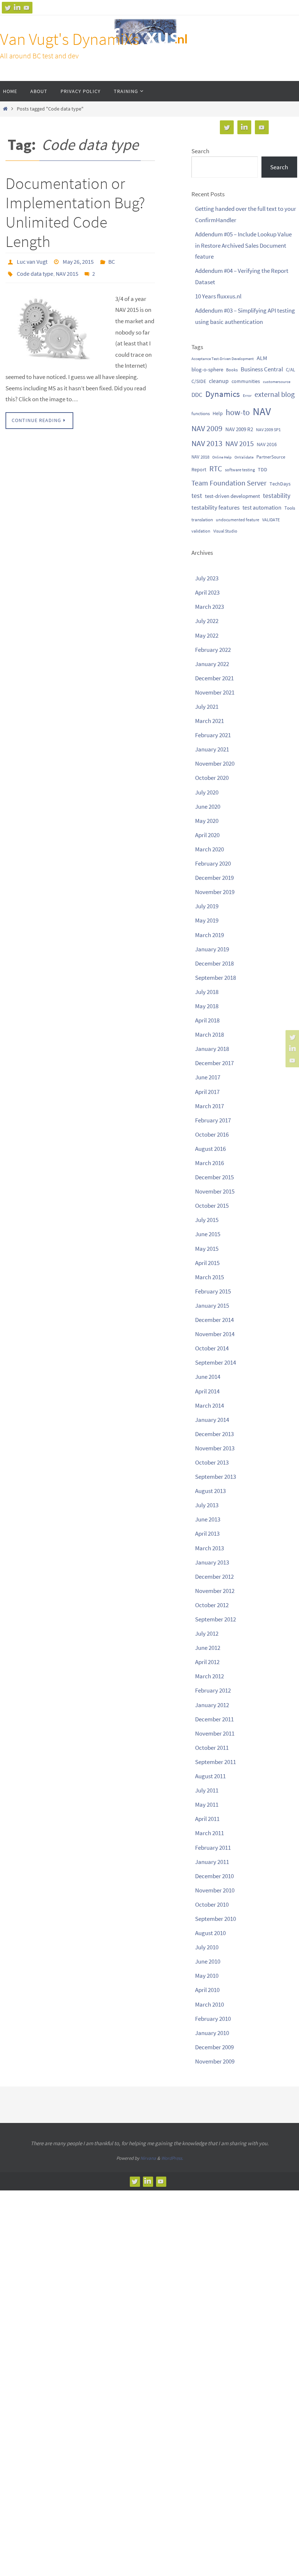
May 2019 (207, 920)
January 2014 (212, 1420)
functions (201, 413)
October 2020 (212, 778)
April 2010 (207, 1990)
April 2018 (207, 1020)
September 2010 (215, 1919)
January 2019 (212, 949)
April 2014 (207, 1391)
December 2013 (214, 1434)
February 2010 (213, 2019)
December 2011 (214, 1719)
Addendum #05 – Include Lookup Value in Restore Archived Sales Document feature (243, 245)
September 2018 (215, 978)
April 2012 (207, 1662)
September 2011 (215, 1762)
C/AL (290, 370)
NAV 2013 (207, 443)
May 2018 (207, 1006)
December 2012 (214, 1577)
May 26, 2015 (78, 261)
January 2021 (212, 749)
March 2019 (209, 935)
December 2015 (214, 1177)
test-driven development (232, 496)
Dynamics (223, 394)
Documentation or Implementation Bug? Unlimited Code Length (75, 212)
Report (199, 469)
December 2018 (214, 963)
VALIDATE (271, 520)
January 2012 (212, 1705)
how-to (238, 412)
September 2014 (215, 1362)
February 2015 (213, 1291)
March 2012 (209, 1676)
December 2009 (214, 2047)
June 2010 (208, 1961)
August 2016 (210, 1149)
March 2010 (209, 2004)
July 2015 (207, 1220)
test (197, 496)
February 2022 (213, 650)
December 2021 (214, 678)
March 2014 (209, 1405)
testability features (215, 507)
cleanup (219, 381)
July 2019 (207, 906)
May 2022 (207, 635)
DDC (197, 395)
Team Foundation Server (229, 483)
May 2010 (207, 1976)
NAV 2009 (207, 428)
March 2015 (209, 1277)
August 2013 (210, 1491)
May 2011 (207, 1805)
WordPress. (172, 2158)
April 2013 (207, 1533)
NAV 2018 (200, 457)
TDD (263, 469)
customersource (277, 382)
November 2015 (215, 1191)
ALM (262, 358)
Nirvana (148, 2158)
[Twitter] (8, 8)
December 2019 (214, 878)
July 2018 (207, 992)
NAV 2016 (267, 444)
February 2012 (213, 1690)
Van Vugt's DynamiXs (70, 39)
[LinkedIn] (17, 8)
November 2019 (215, 892)
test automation (262, 507)
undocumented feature (238, 520)
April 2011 (207, 1819)
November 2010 (215, 1890)
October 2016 (212, 1134)
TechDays (280, 484)
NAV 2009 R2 (239, 429)
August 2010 (210, 1933)
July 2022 (207, 621)
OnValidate (244, 457)
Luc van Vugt (32, 261)
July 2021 (207, 707)
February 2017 (213, 1120)
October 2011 (212, 1748)
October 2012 (212, 1605)
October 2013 (212, 1462)
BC (112, 261)
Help (218, 413)
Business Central (262, 369)
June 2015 (208, 1234)
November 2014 (215, 1334)
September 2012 (215, 1619)
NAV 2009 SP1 (268, 430)
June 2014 (208, 1377)
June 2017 (208, 1077)
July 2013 (207, 1505)
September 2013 (215, 1477)
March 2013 (209, 1548)
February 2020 (213, 863)
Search (200, 151)
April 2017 (207, 1092)
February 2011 (213, 1848)
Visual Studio (225, 531)
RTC (216, 469)
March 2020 (209, 849)
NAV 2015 (67, 271)
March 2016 (209, 1163)
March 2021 (209, 721)
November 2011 (215, 1733)
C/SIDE (199, 381)
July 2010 (207, 1947)
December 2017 (214, 1063)
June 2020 (208, 807)
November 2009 (215, 2061)
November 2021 (215, 692)
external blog (275, 394)
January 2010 (212, 2033)
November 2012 (215, 1591)
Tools (290, 508)
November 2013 (215, 1448)
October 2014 (212, 1348)
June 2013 (208, 1519)
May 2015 (207, 1249)
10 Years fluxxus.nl (218, 296)
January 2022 (212, 664)
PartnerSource (271, 457)
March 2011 (209, 1833)
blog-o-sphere (207, 369)
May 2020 (207, 821)
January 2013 (212, 1562)
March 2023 (209, 607)
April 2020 (207, 835)
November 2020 (215, 763)
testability (277, 496)
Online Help (222, 457)
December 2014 (214, 1320)
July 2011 (207, 1790)
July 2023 (207, 578)
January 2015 (212, 1306)
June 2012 (208, 1648)
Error (247, 395)
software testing (240, 470)
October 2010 (212, 1904)
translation (202, 519)
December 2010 (214, 1876)
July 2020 (207, 792)
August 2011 (210, 1776)
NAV (262, 411)
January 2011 (212, 1862)
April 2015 (207, 1263)
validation (201, 531)
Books (232, 370)
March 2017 (209, 1106)
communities (246, 381)
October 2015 (212, 1206)
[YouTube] (27, 8)
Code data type (35, 271)
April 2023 (207, 592)
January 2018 (212, 1049)
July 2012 (207, 1633)
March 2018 (209, 1034)
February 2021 (213, 735)
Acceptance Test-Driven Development (223, 359)
